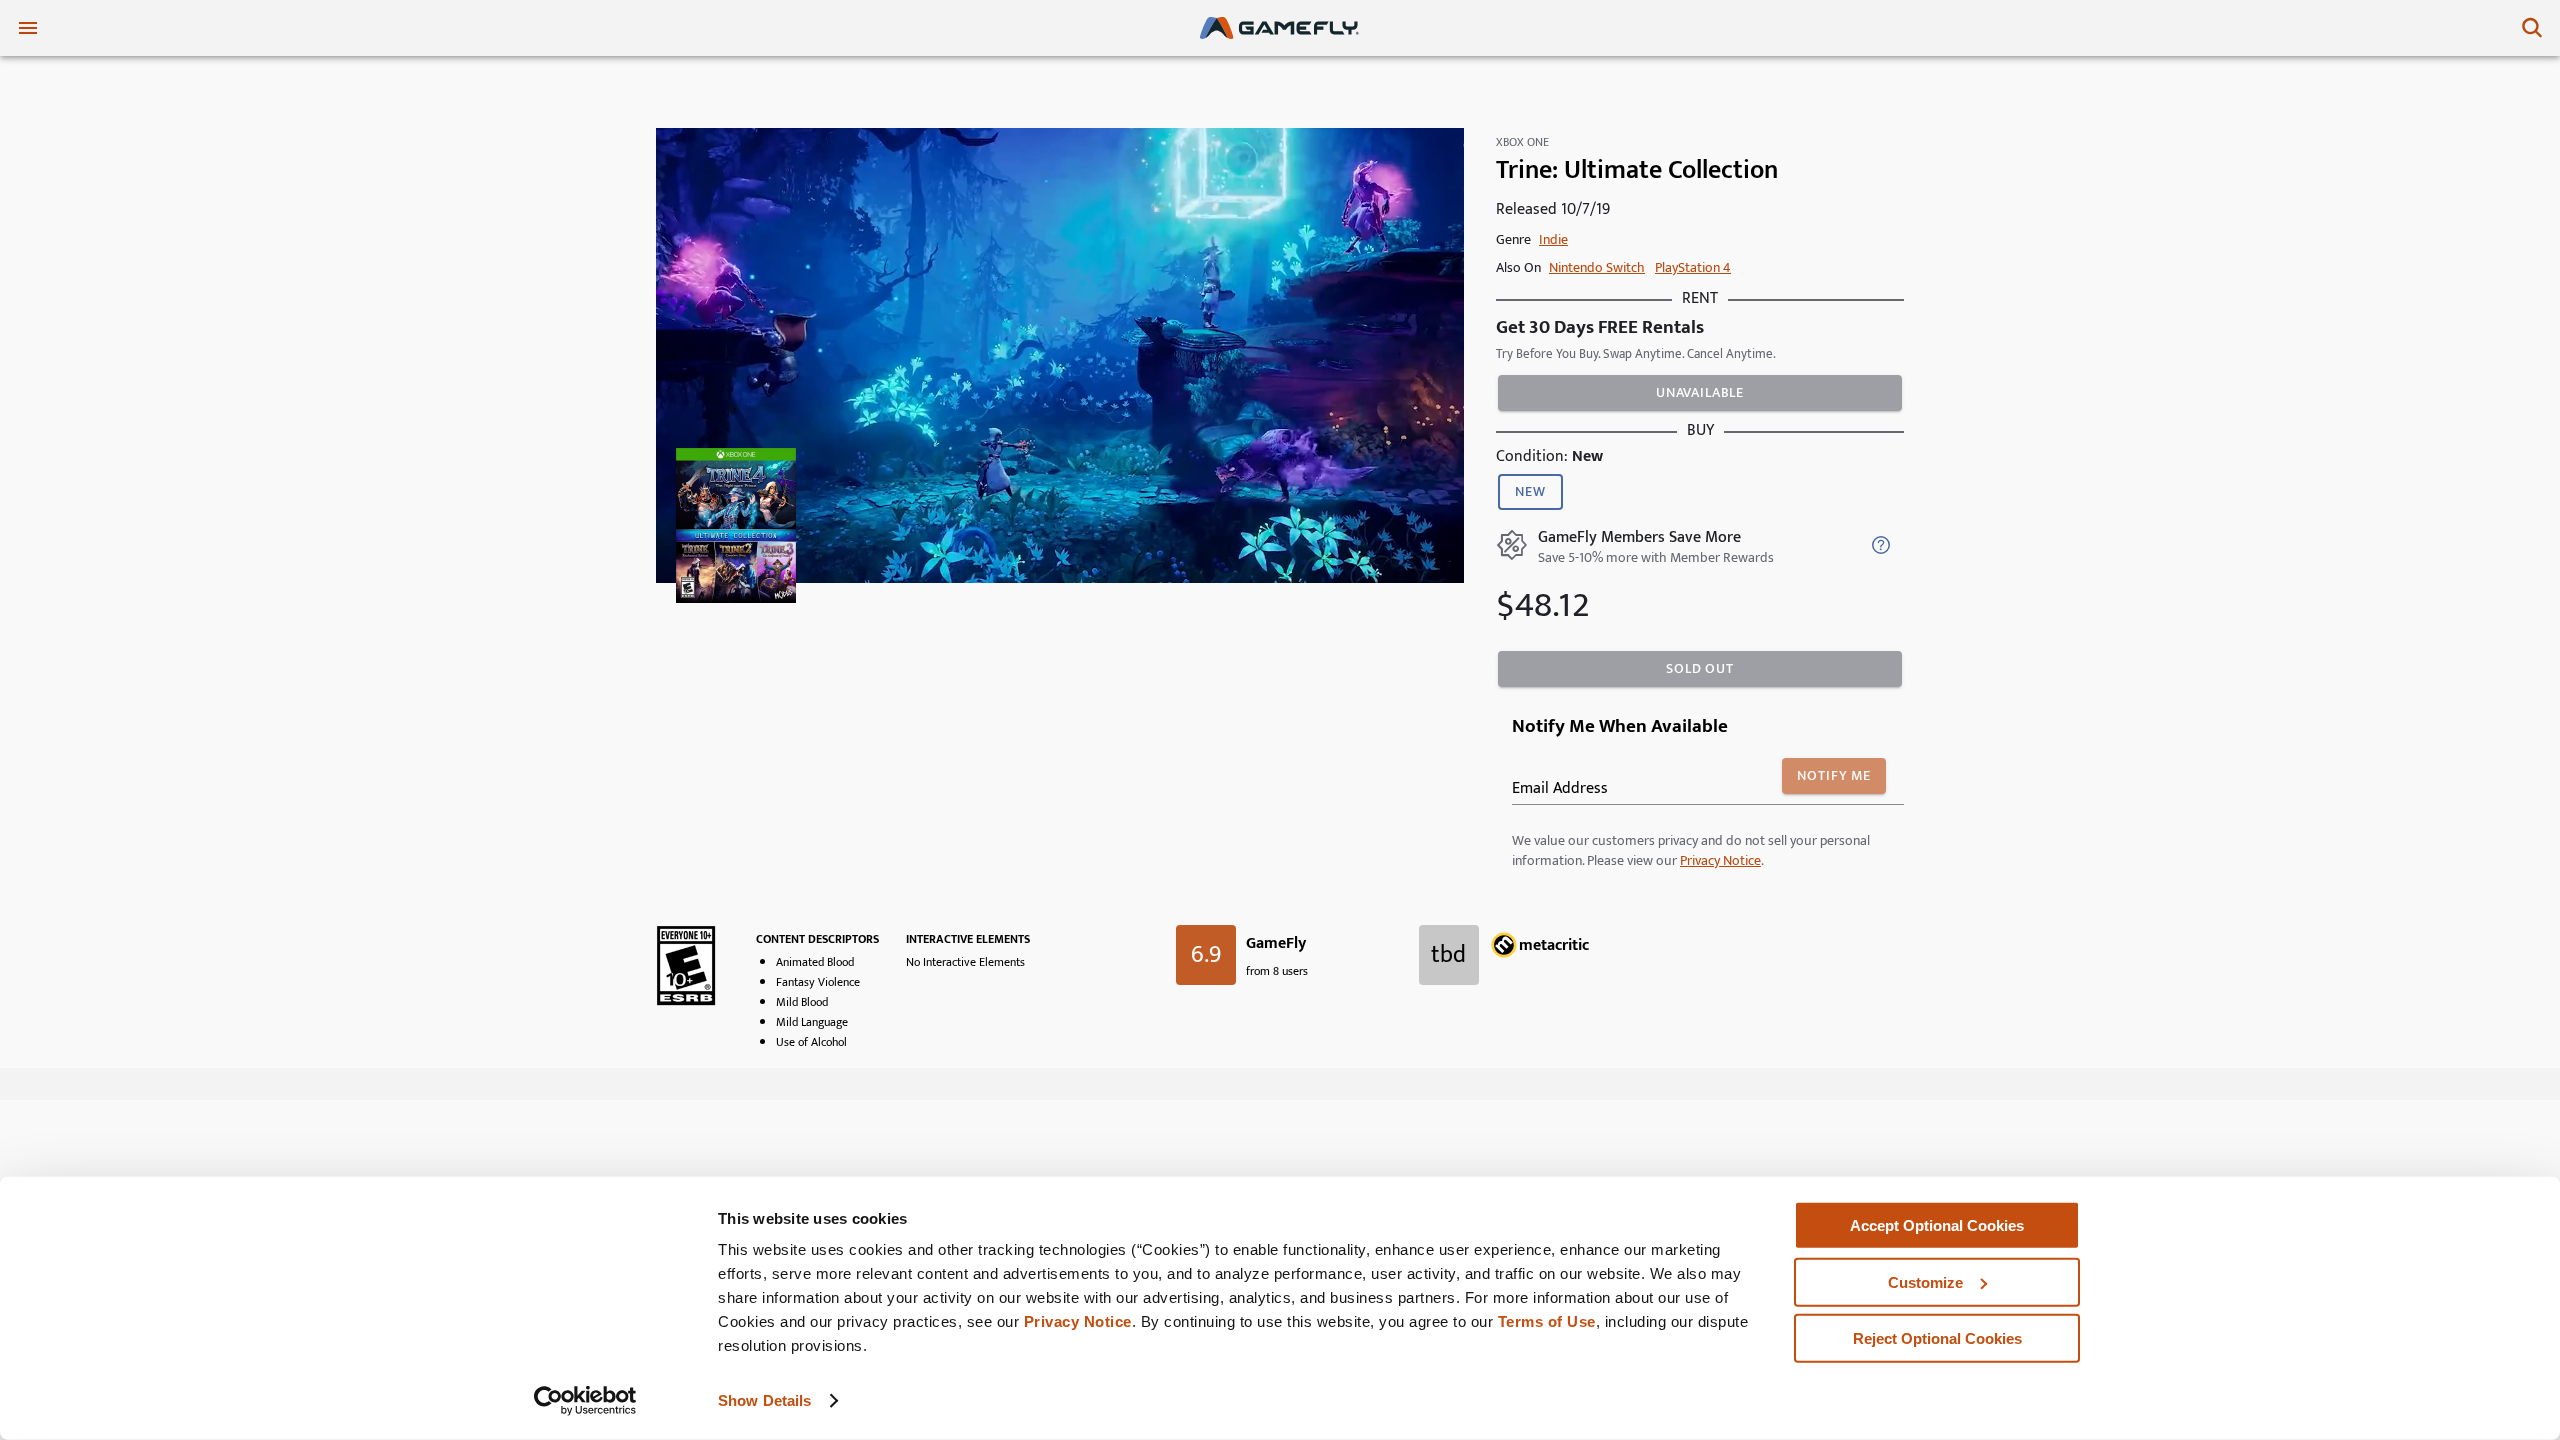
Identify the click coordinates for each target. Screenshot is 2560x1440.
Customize (1925, 1281)
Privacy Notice (1078, 1321)
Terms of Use (1547, 1321)
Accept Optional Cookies (1937, 1225)
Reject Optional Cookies (1937, 1338)
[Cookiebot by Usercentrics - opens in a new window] (585, 1401)
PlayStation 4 (1693, 267)
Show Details (764, 1400)
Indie (1553, 239)
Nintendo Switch (1597, 267)
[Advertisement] (1280, 1153)
